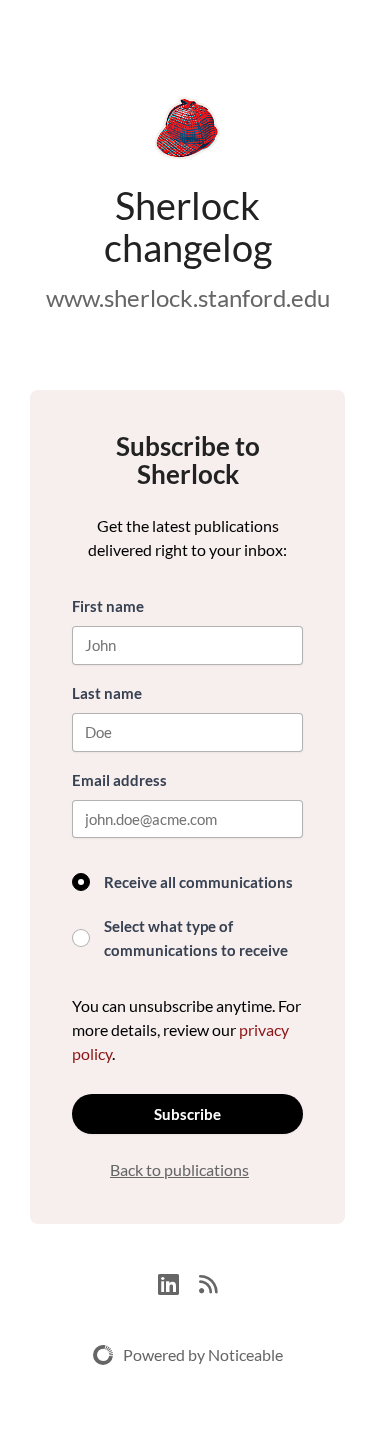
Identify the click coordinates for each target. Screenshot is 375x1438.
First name (108, 606)
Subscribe (187, 1114)
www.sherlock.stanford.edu (188, 297)
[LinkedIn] (178, 1281)
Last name (107, 693)
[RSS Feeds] (208, 1281)
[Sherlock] (187, 132)
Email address (119, 780)
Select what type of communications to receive (196, 938)
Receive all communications (198, 882)
